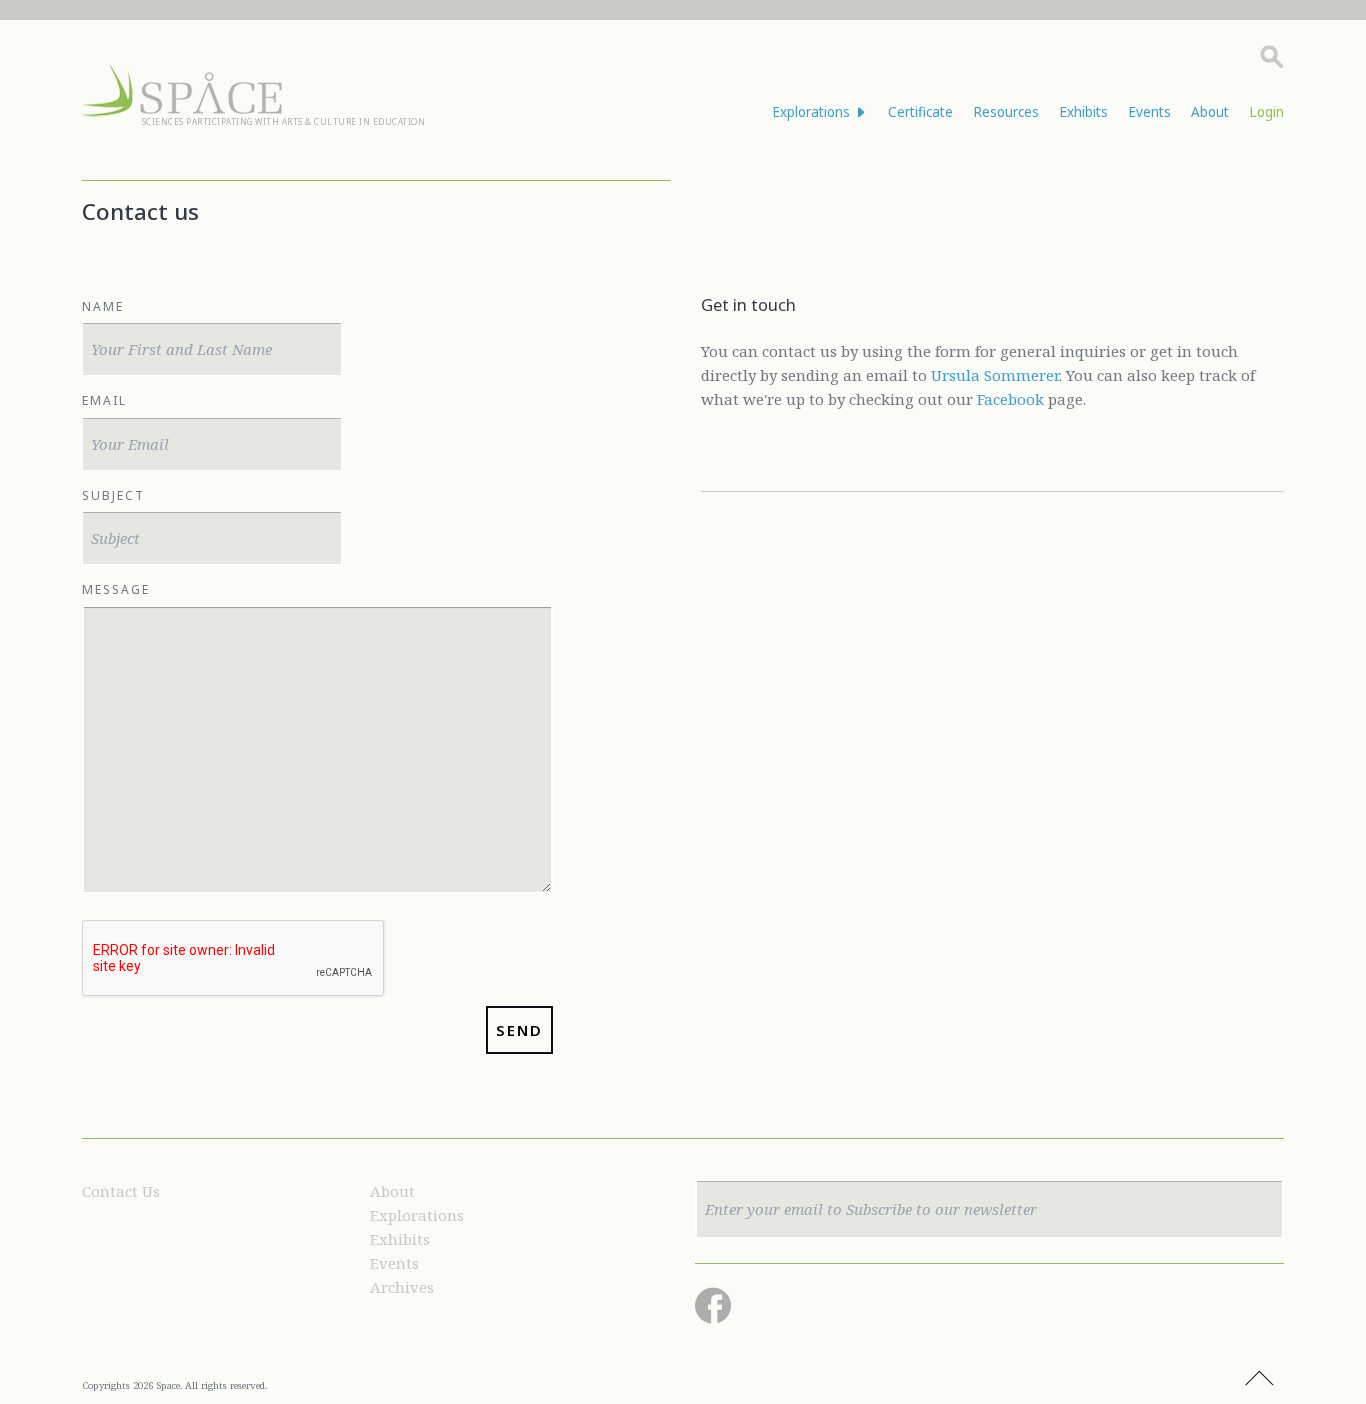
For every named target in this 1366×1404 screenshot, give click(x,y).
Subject (113, 495)
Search (1272, 57)
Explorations (417, 1215)
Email (104, 400)
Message (116, 589)
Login (1266, 112)
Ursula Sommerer (995, 375)
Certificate (920, 112)
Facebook (1010, 399)
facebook (713, 1305)
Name (103, 306)
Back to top (1259, 1379)
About (1210, 112)
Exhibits (1083, 112)
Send (519, 1030)
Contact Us (121, 1191)
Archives (402, 1287)
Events (1149, 112)
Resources (1006, 112)
